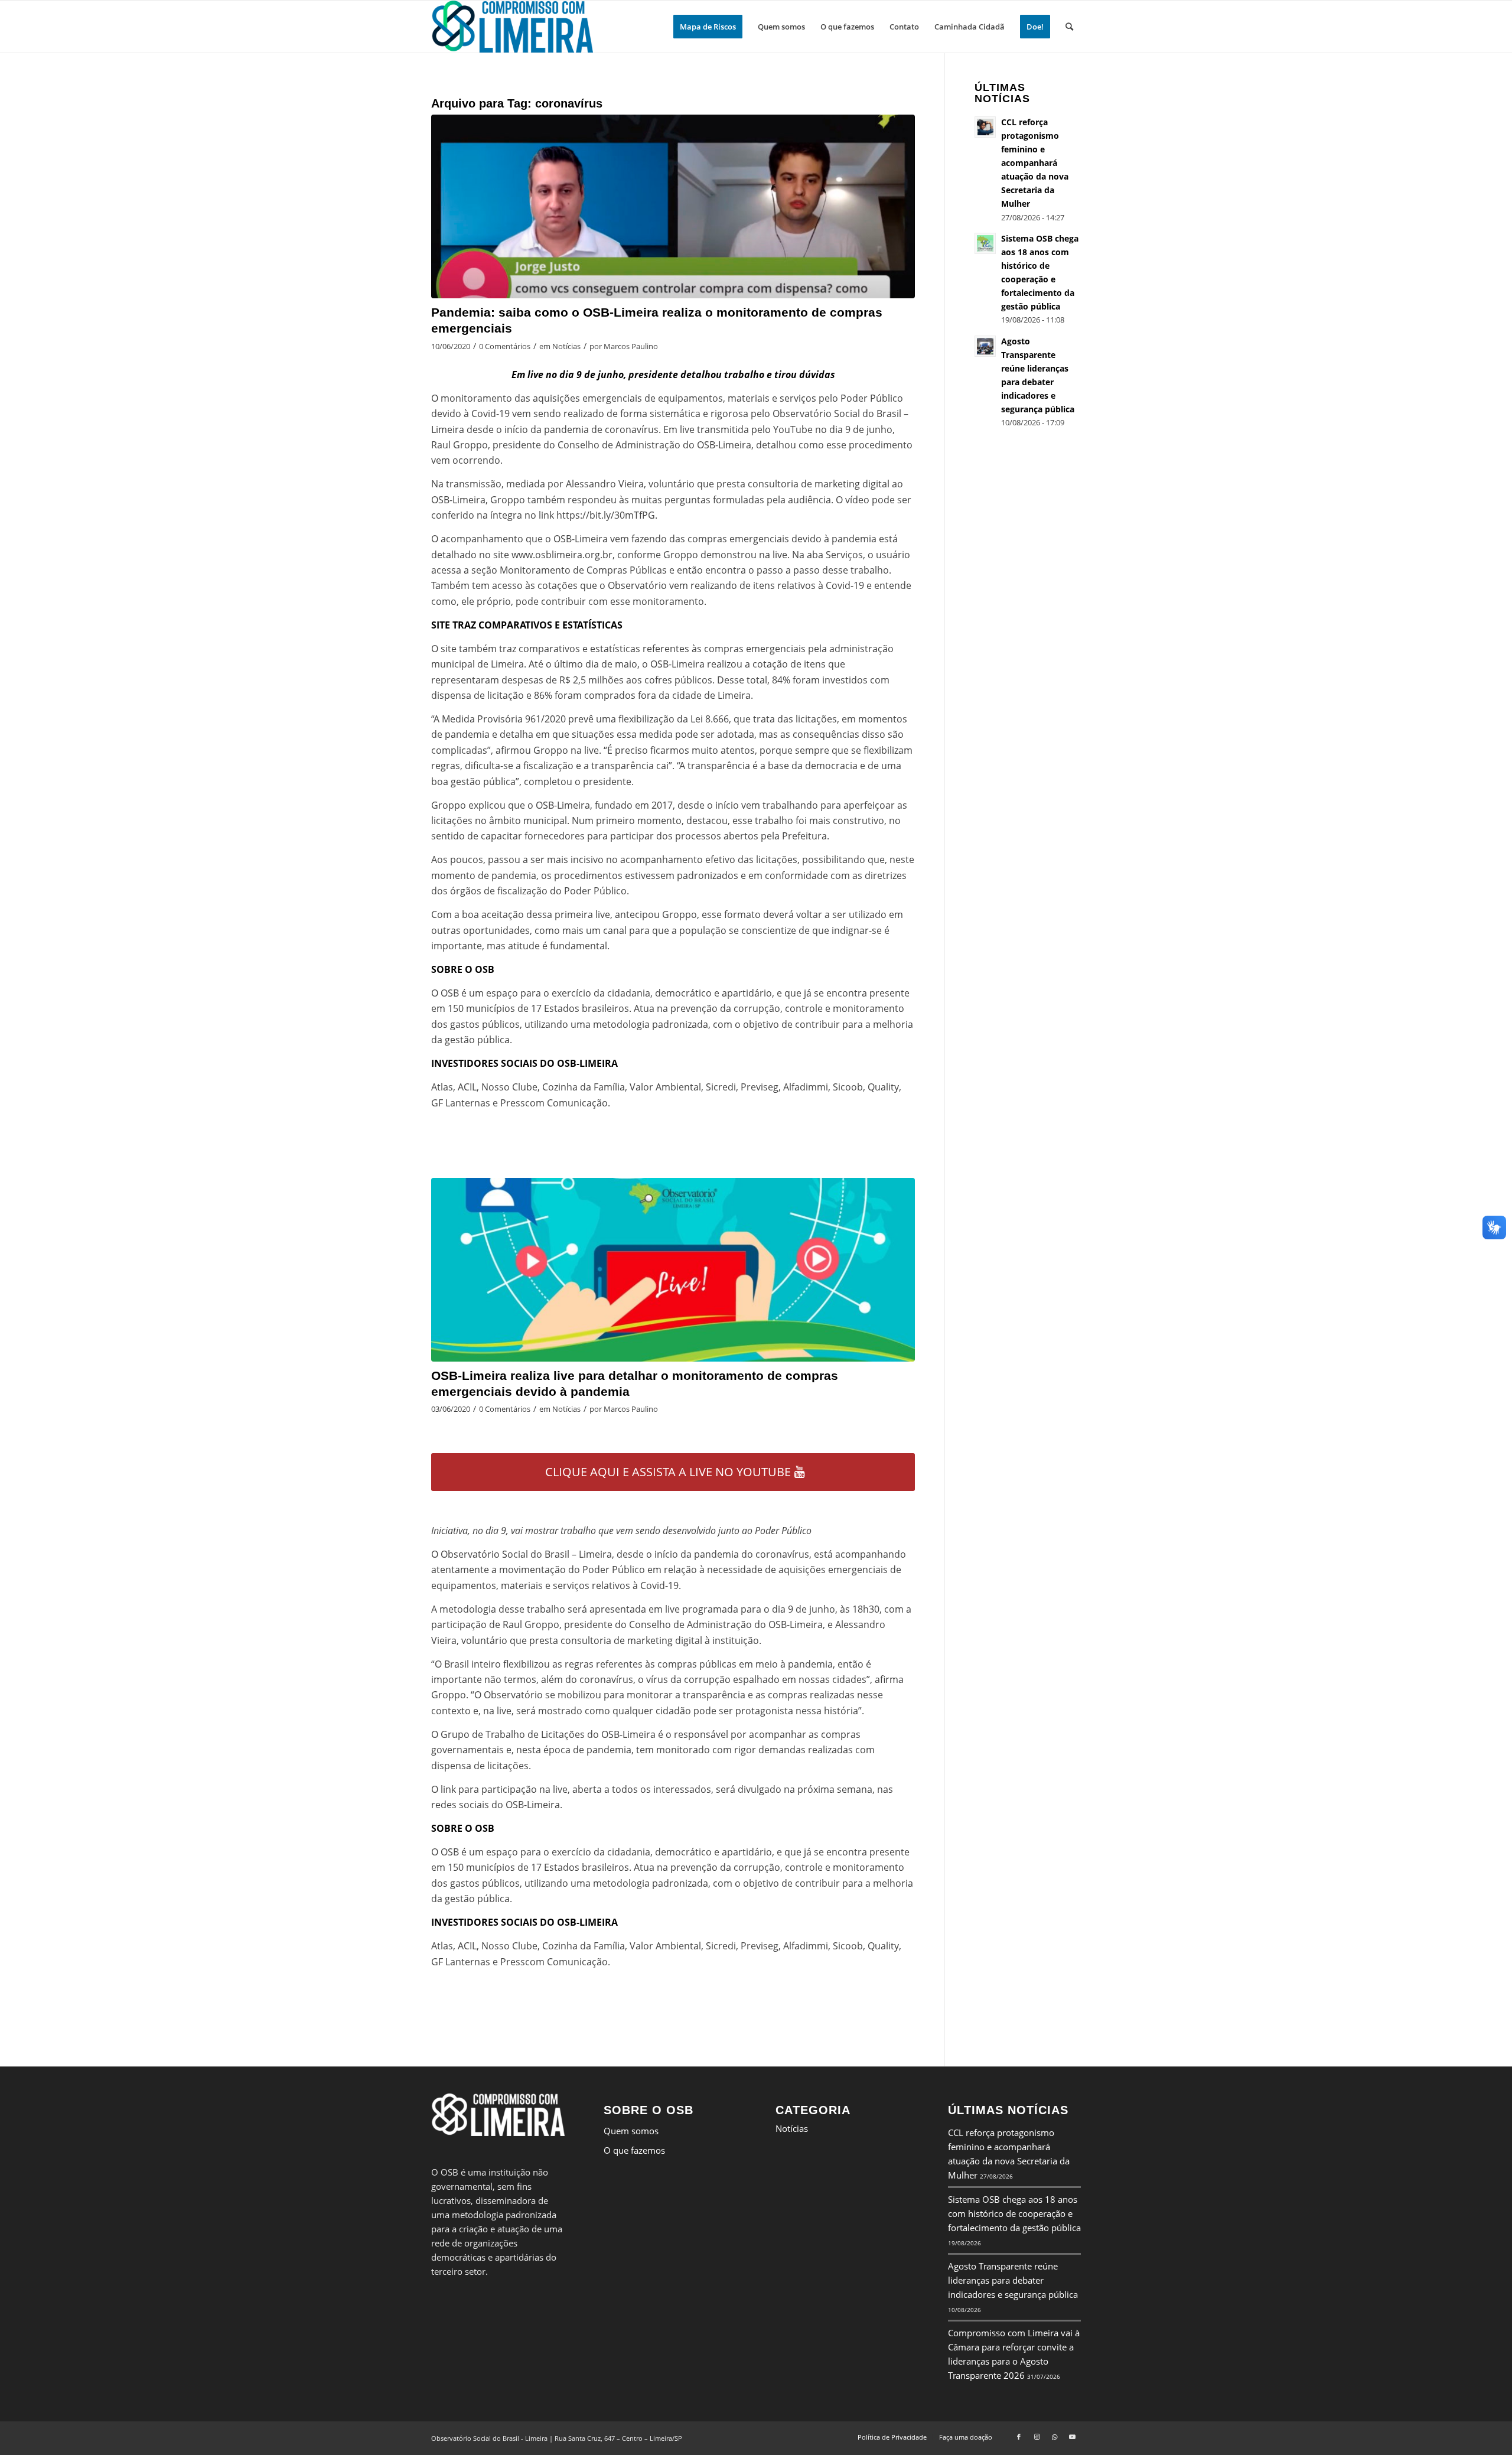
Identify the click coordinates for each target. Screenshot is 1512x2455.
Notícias (566, 346)
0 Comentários (505, 346)
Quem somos (631, 2131)
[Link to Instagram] (1037, 2437)
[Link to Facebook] (1019, 2437)
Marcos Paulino (631, 346)
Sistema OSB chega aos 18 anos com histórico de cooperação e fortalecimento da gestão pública (1014, 2213)
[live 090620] (673, 206)
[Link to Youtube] (1072, 2437)
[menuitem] (708, 27)
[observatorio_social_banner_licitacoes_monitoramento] (673, 1270)
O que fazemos (634, 2150)
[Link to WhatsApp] (1054, 2437)
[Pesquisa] (1069, 27)
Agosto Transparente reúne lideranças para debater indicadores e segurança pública (1013, 2280)
